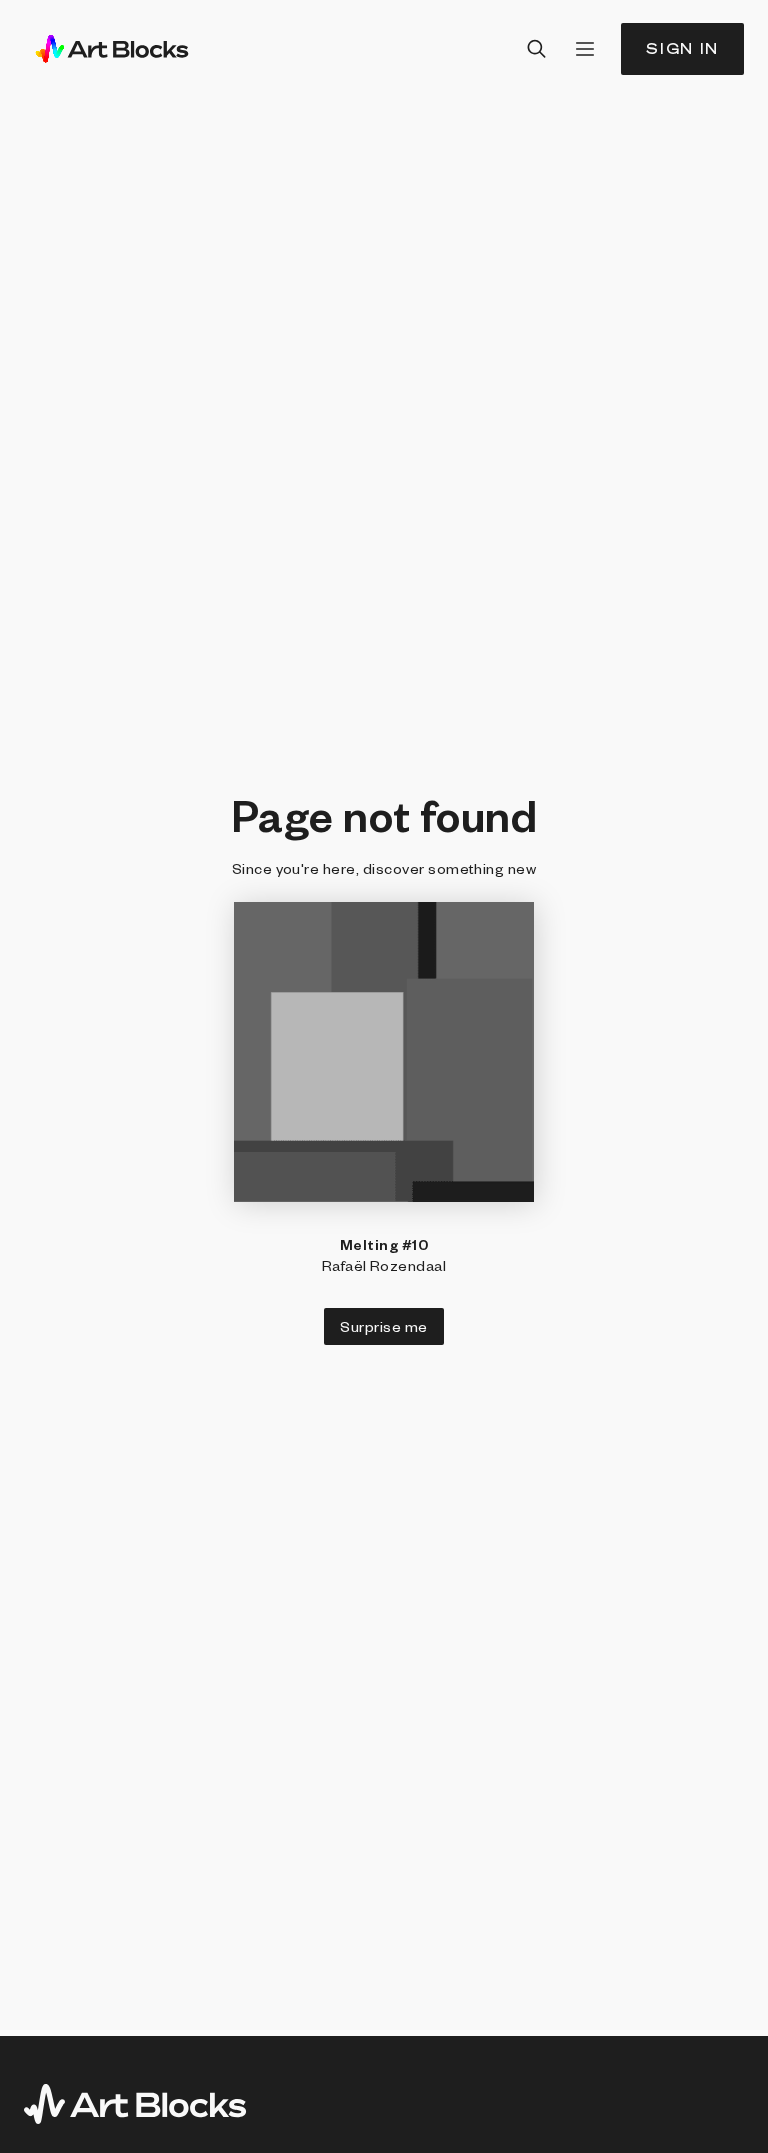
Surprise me (383, 1326)
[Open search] (537, 49)
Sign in (682, 48)
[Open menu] (585, 49)
